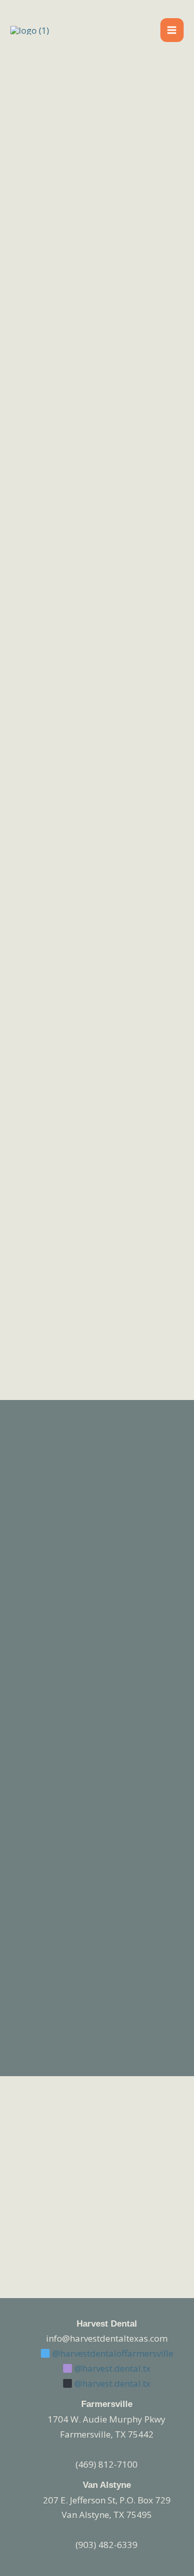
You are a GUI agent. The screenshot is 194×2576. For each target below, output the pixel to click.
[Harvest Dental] (30, 30)
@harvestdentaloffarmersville (112, 2353)
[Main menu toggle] (172, 30)
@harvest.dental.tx (111, 2368)
